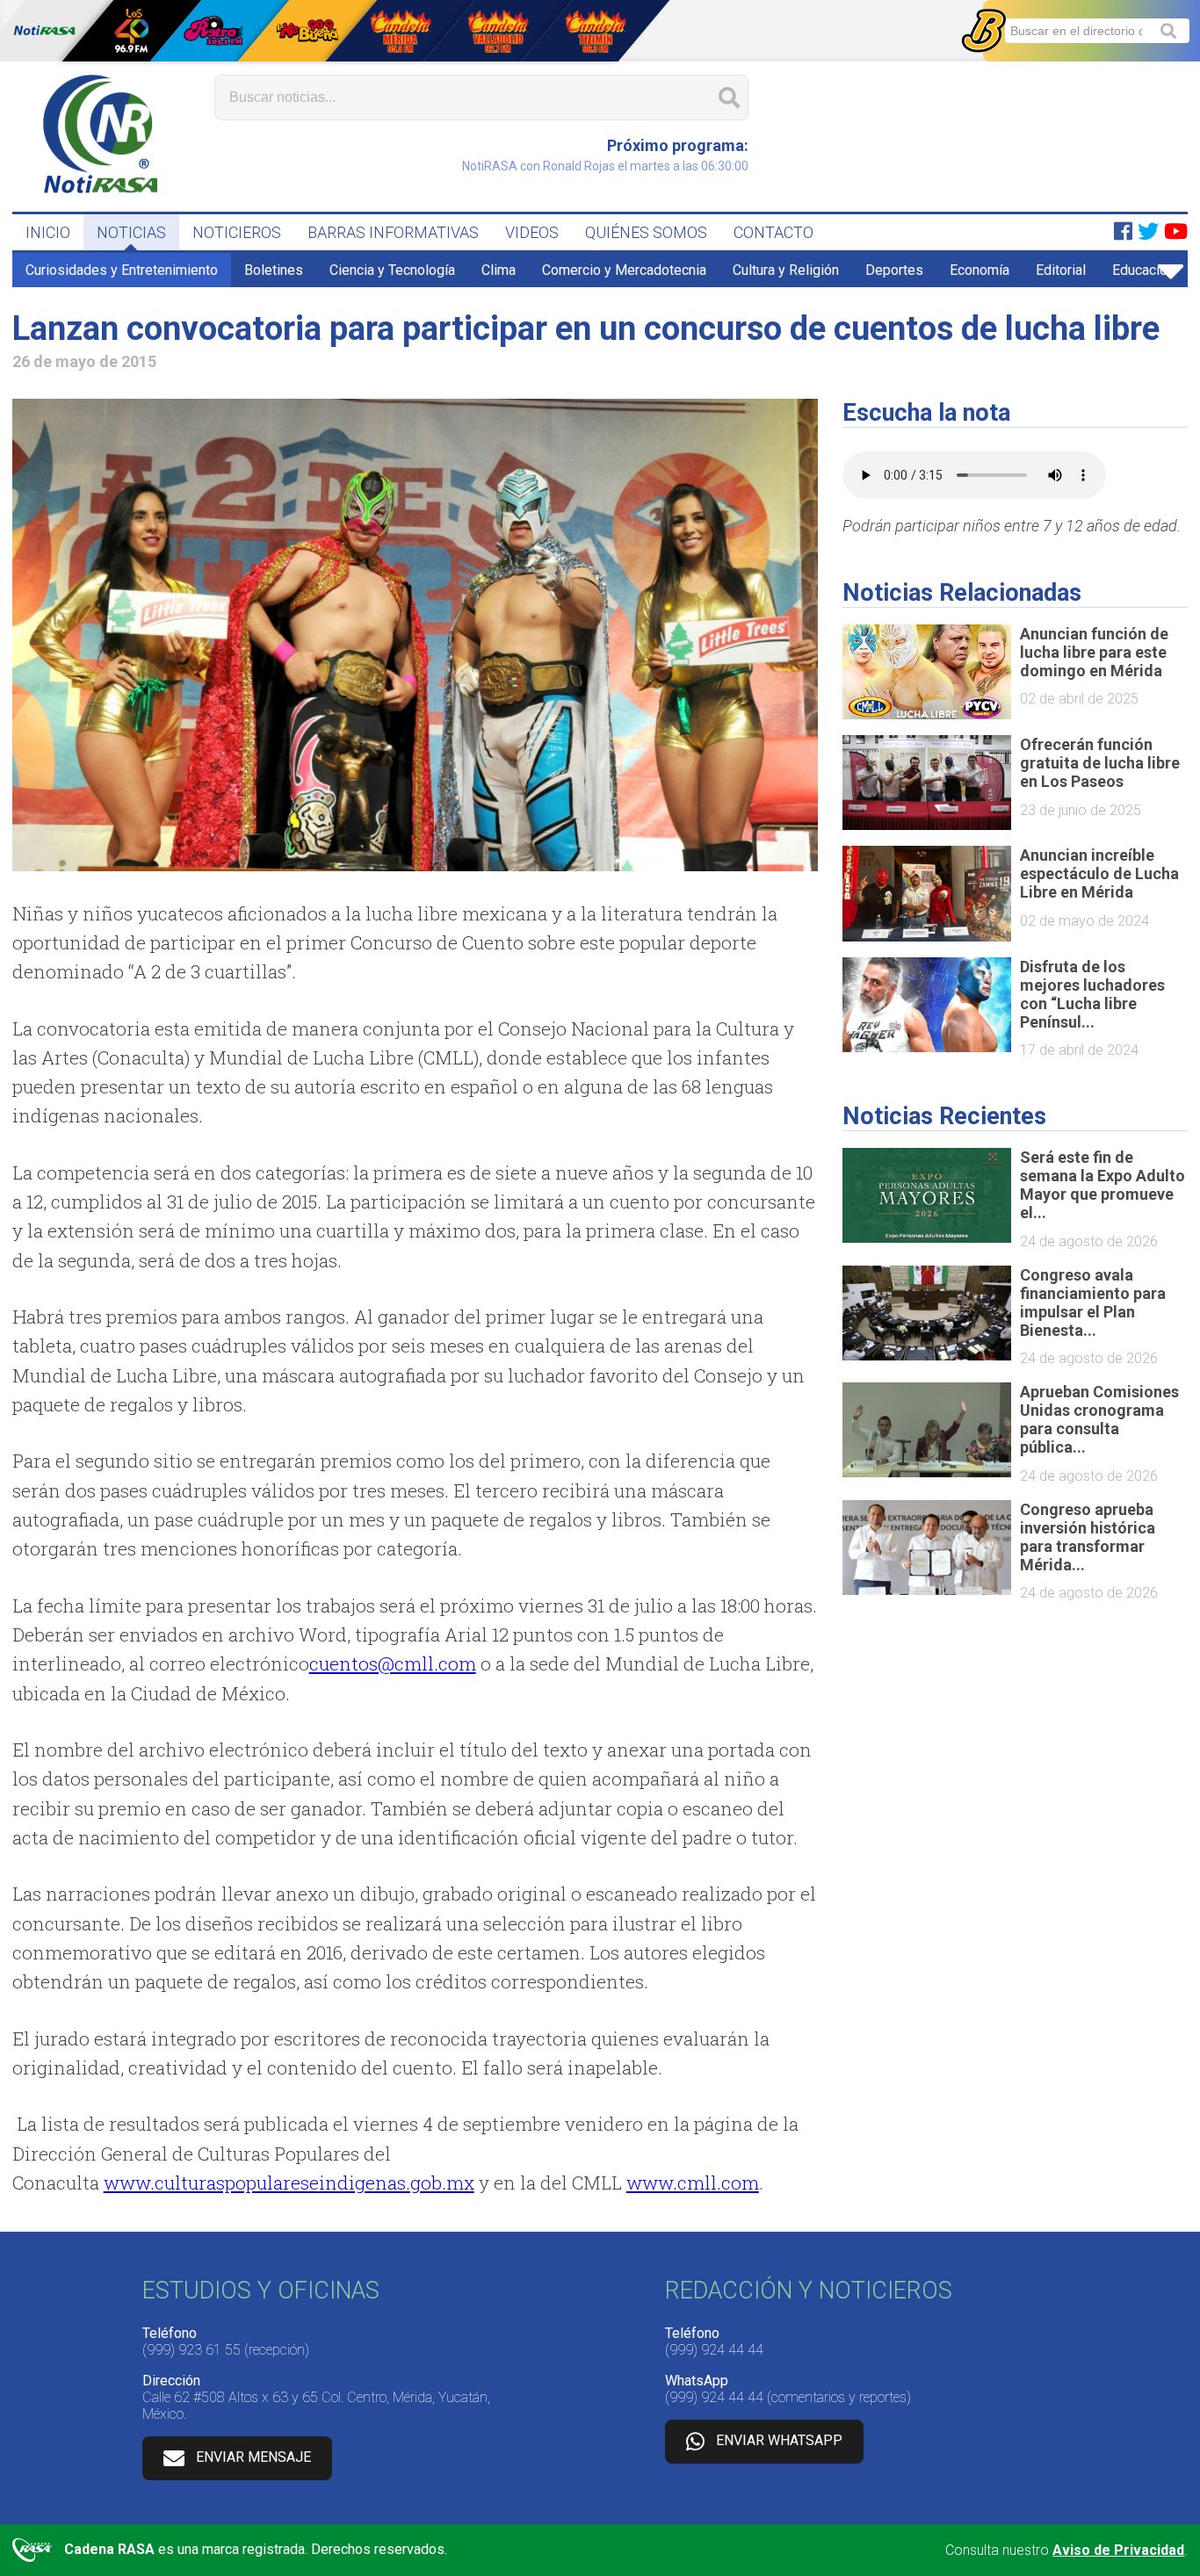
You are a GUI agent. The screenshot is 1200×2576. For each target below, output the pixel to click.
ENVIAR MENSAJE (253, 2457)
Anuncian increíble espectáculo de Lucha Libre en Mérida (1099, 873)
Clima (499, 270)
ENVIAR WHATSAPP (779, 2440)
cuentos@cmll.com (393, 1663)
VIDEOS (532, 232)
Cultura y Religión (786, 270)
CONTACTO (773, 232)
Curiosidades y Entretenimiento (122, 270)
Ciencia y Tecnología (392, 270)
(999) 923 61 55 (192, 2350)
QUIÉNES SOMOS (646, 232)
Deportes (894, 270)
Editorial (1061, 270)
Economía (980, 270)
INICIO (48, 232)
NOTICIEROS (237, 232)
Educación (1143, 270)
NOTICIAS (131, 232)
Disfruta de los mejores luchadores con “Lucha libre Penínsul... (1092, 994)
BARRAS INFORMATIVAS (393, 232)
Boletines (274, 270)
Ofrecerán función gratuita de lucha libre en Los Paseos (1100, 763)
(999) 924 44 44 (714, 2350)
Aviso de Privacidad (1118, 2550)
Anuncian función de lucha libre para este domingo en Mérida (1094, 652)
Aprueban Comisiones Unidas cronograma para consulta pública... (1099, 1419)
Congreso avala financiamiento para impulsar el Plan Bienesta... (1093, 1302)
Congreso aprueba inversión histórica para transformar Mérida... (1088, 1537)
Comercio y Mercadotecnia (624, 270)
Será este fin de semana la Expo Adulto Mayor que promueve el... (1102, 1185)
